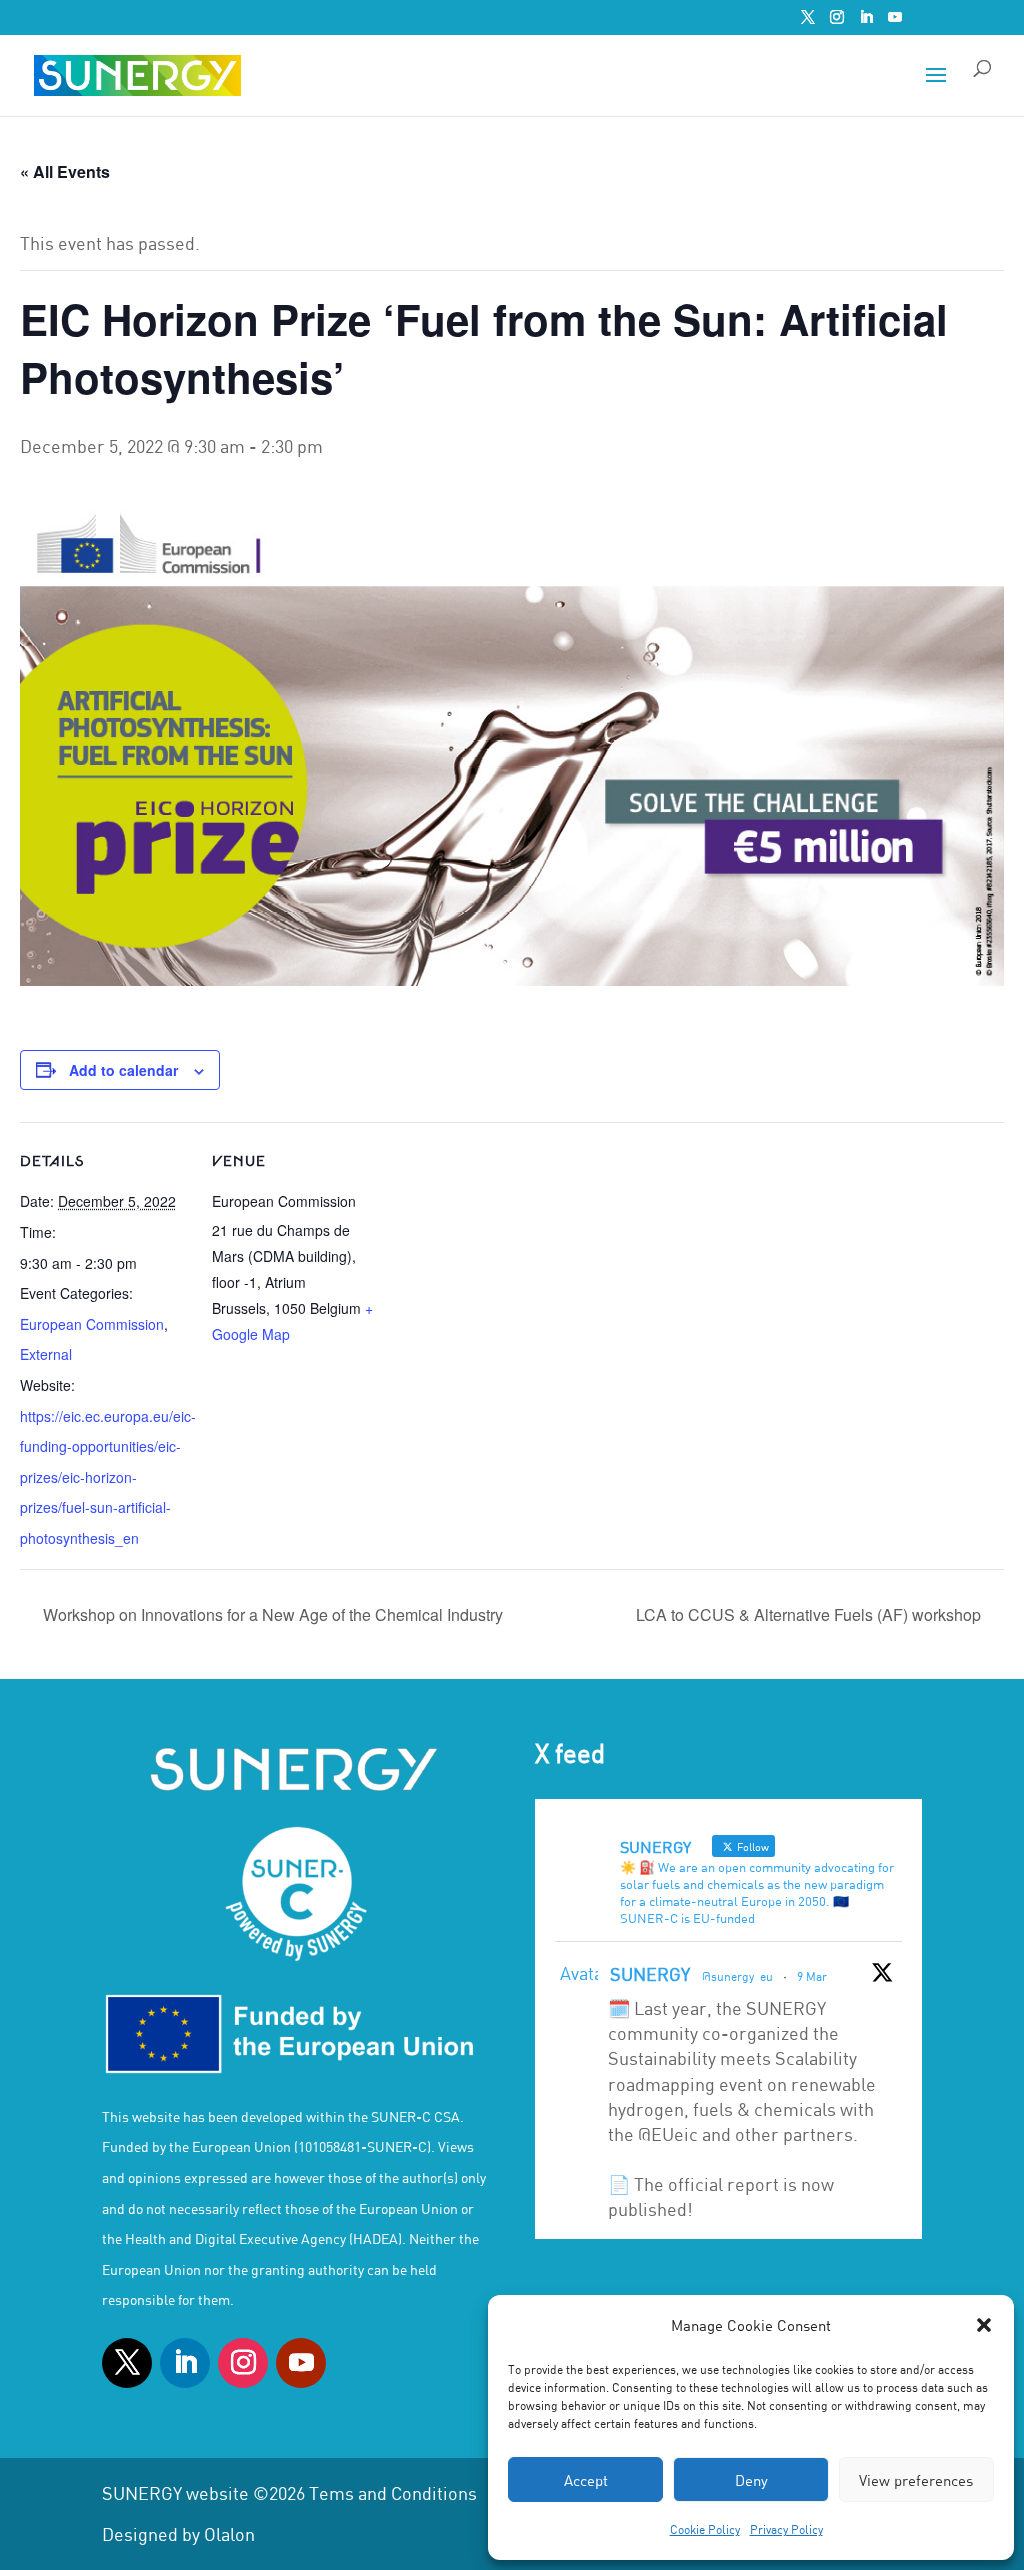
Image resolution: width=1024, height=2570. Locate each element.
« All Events (65, 171)
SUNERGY (650, 1974)
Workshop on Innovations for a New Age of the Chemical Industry (271, 1614)
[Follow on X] (127, 2363)
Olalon (229, 2534)
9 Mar (812, 1976)
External (46, 1354)
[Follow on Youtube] (301, 2363)
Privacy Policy (786, 2529)
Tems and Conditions (393, 2493)
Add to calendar (123, 1070)
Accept (586, 2480)
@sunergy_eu (737, 1976)
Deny (751, 2480)
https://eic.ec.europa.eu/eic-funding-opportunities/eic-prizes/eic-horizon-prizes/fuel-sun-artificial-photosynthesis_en (108, 1477)
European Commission (92, 1324)
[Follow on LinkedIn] (185, 2363)
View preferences (916, 2480)
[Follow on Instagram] (243, 2363)
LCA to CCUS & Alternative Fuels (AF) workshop (810, 1614)
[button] (984, 2325)
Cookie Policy (705, 2529)
